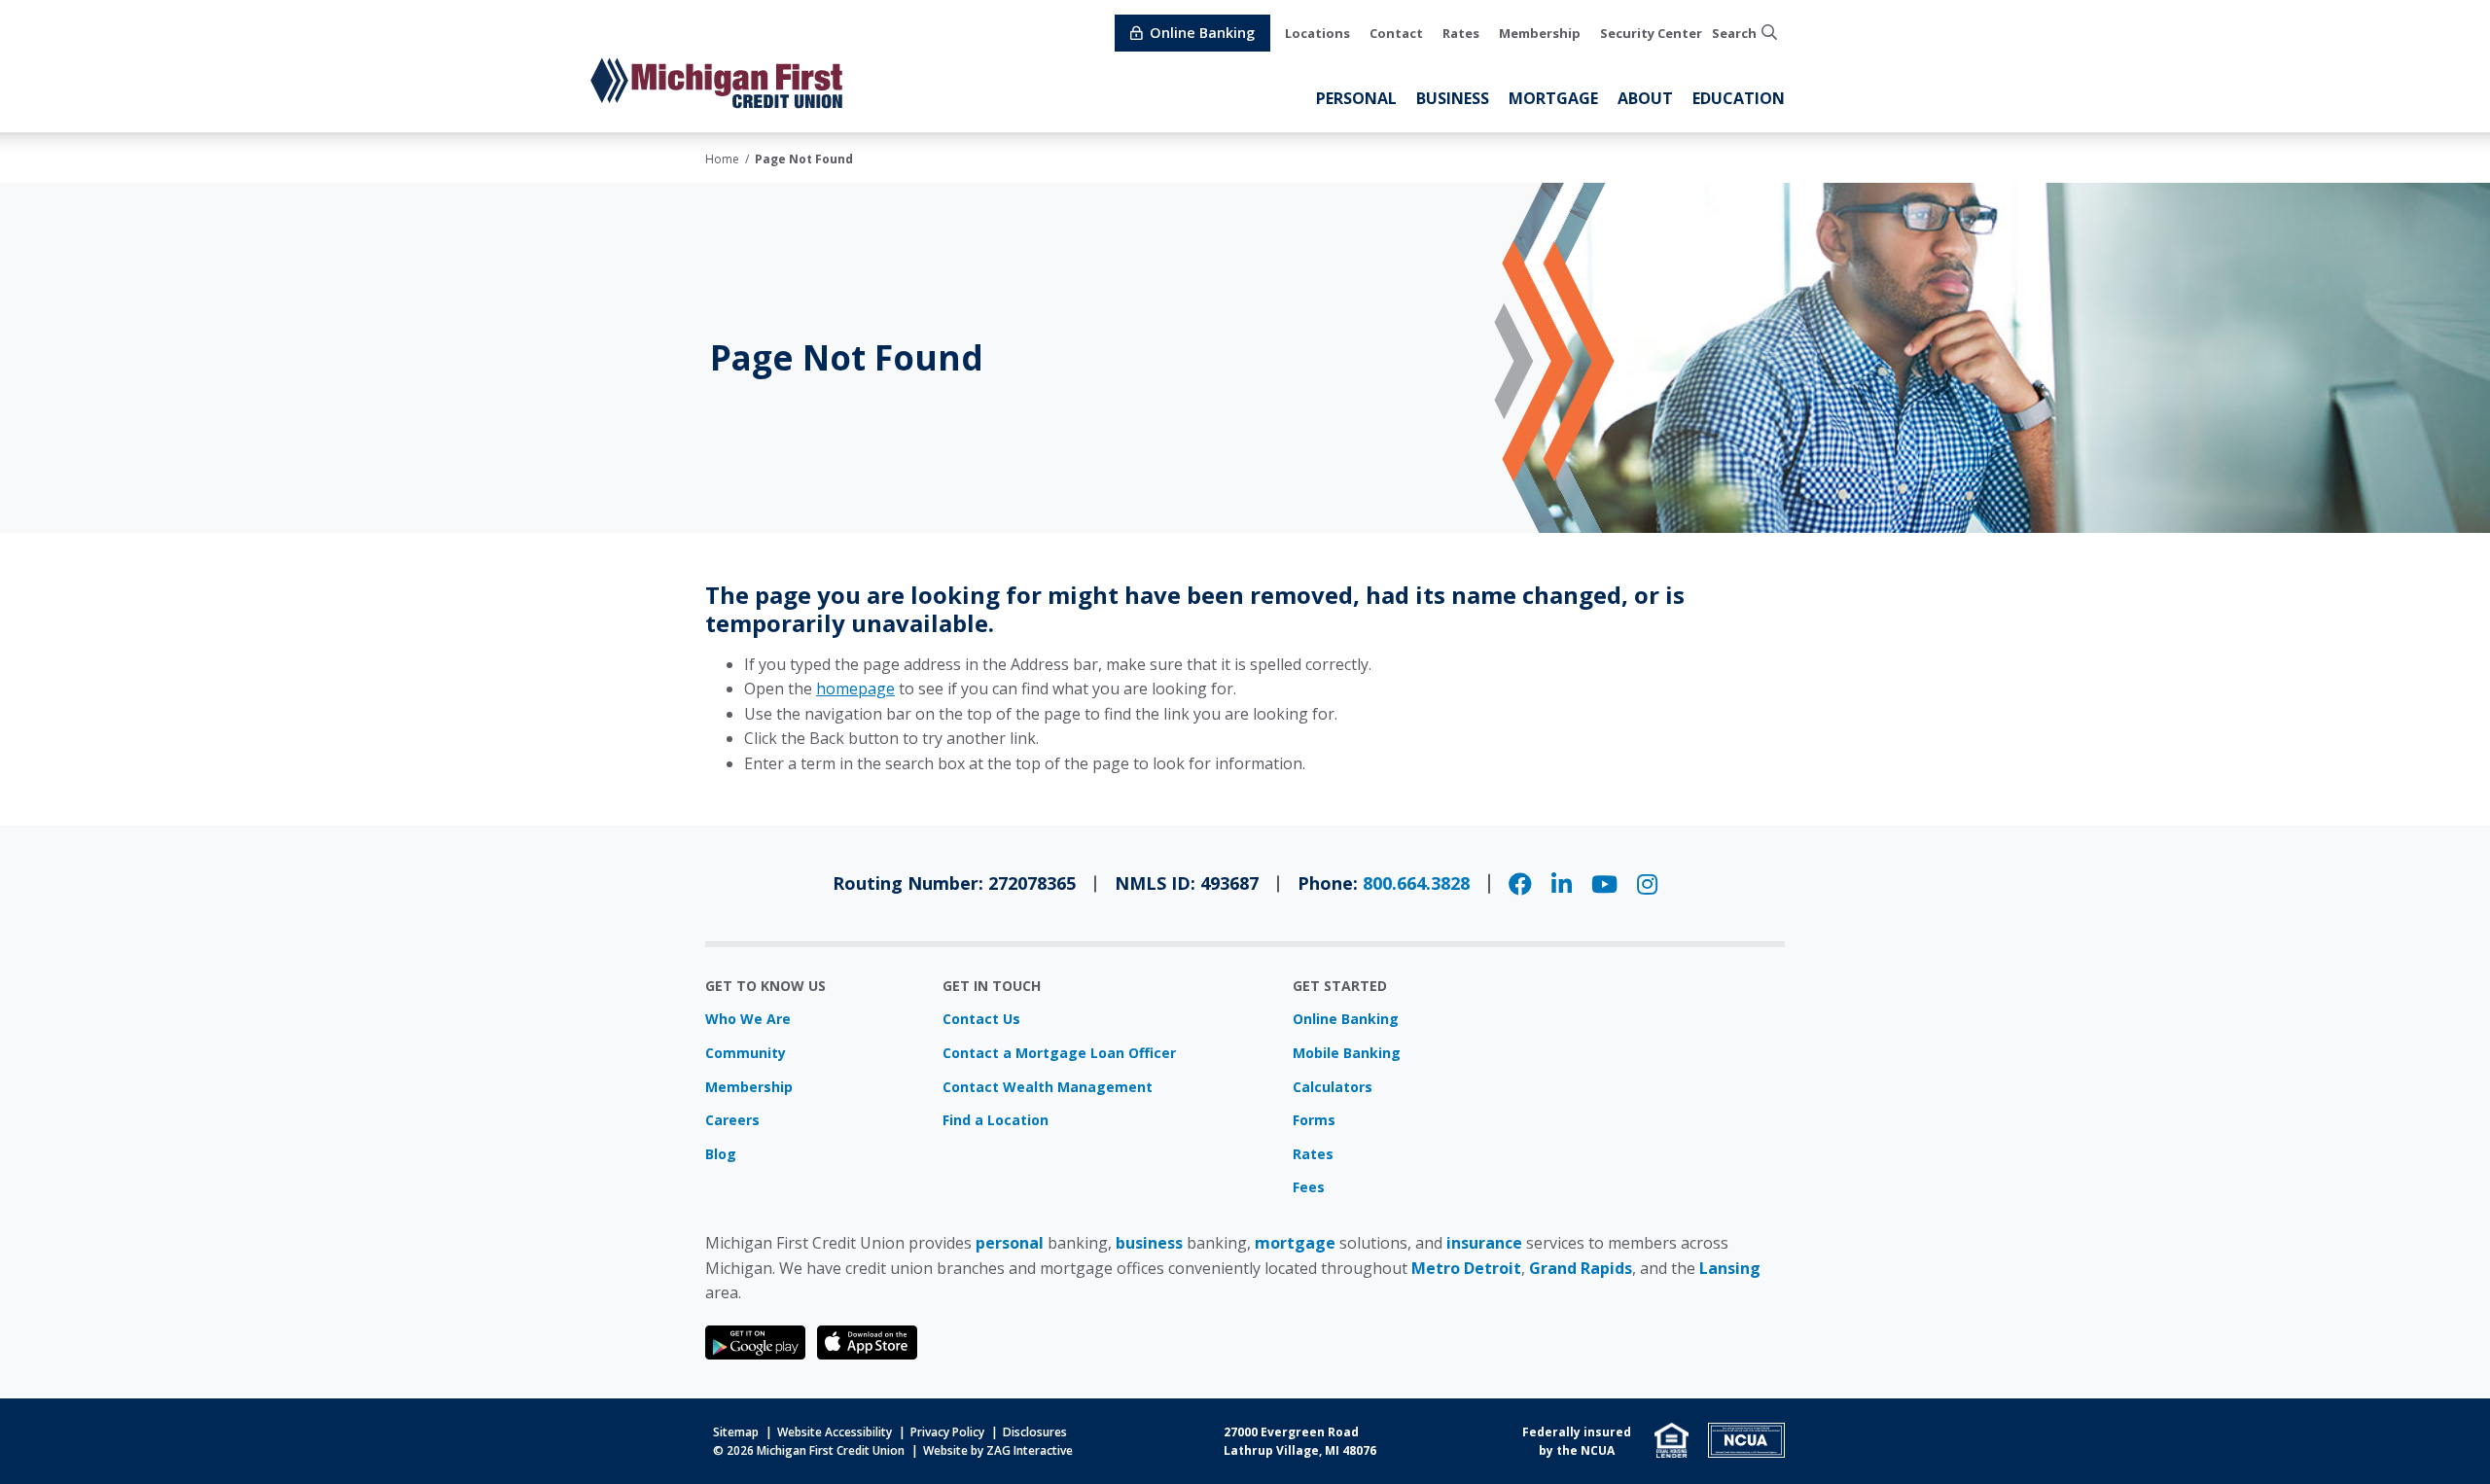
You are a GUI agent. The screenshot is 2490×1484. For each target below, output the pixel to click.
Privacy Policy (947, 1432)
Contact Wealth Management (1048, 1087)
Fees (1309, 1187)
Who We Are (748, 1019)
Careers (732, 1120)
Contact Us (981, 1019)
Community (746, 1053)
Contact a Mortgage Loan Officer (1059, 1053)
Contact (1396, 33)
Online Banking (1346, 1019)
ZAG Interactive (1030, 1450)
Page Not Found (804, 159)
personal (1010, 1243)
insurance (1484, 1243)
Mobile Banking (1347, 1053)
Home (722, 159)
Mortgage (1553, 98)
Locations (1317, 33)
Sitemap (736, 1432)
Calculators (1333, 1087)
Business (1453, 98)
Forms (1314, 1120)
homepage (855, 689)
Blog (721, 1154)
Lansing (1730, 1268)
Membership (1540, 33)
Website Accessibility (835, 1432)
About (1645, 98)
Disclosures (1035, 1432)
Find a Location (996, 1120)
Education (1739, 98)
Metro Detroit (1466, 1268)
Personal (1356, 98)
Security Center (1651, 33)
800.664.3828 (1416, 883)
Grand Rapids (1581, 1268)
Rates (1461, 33)
